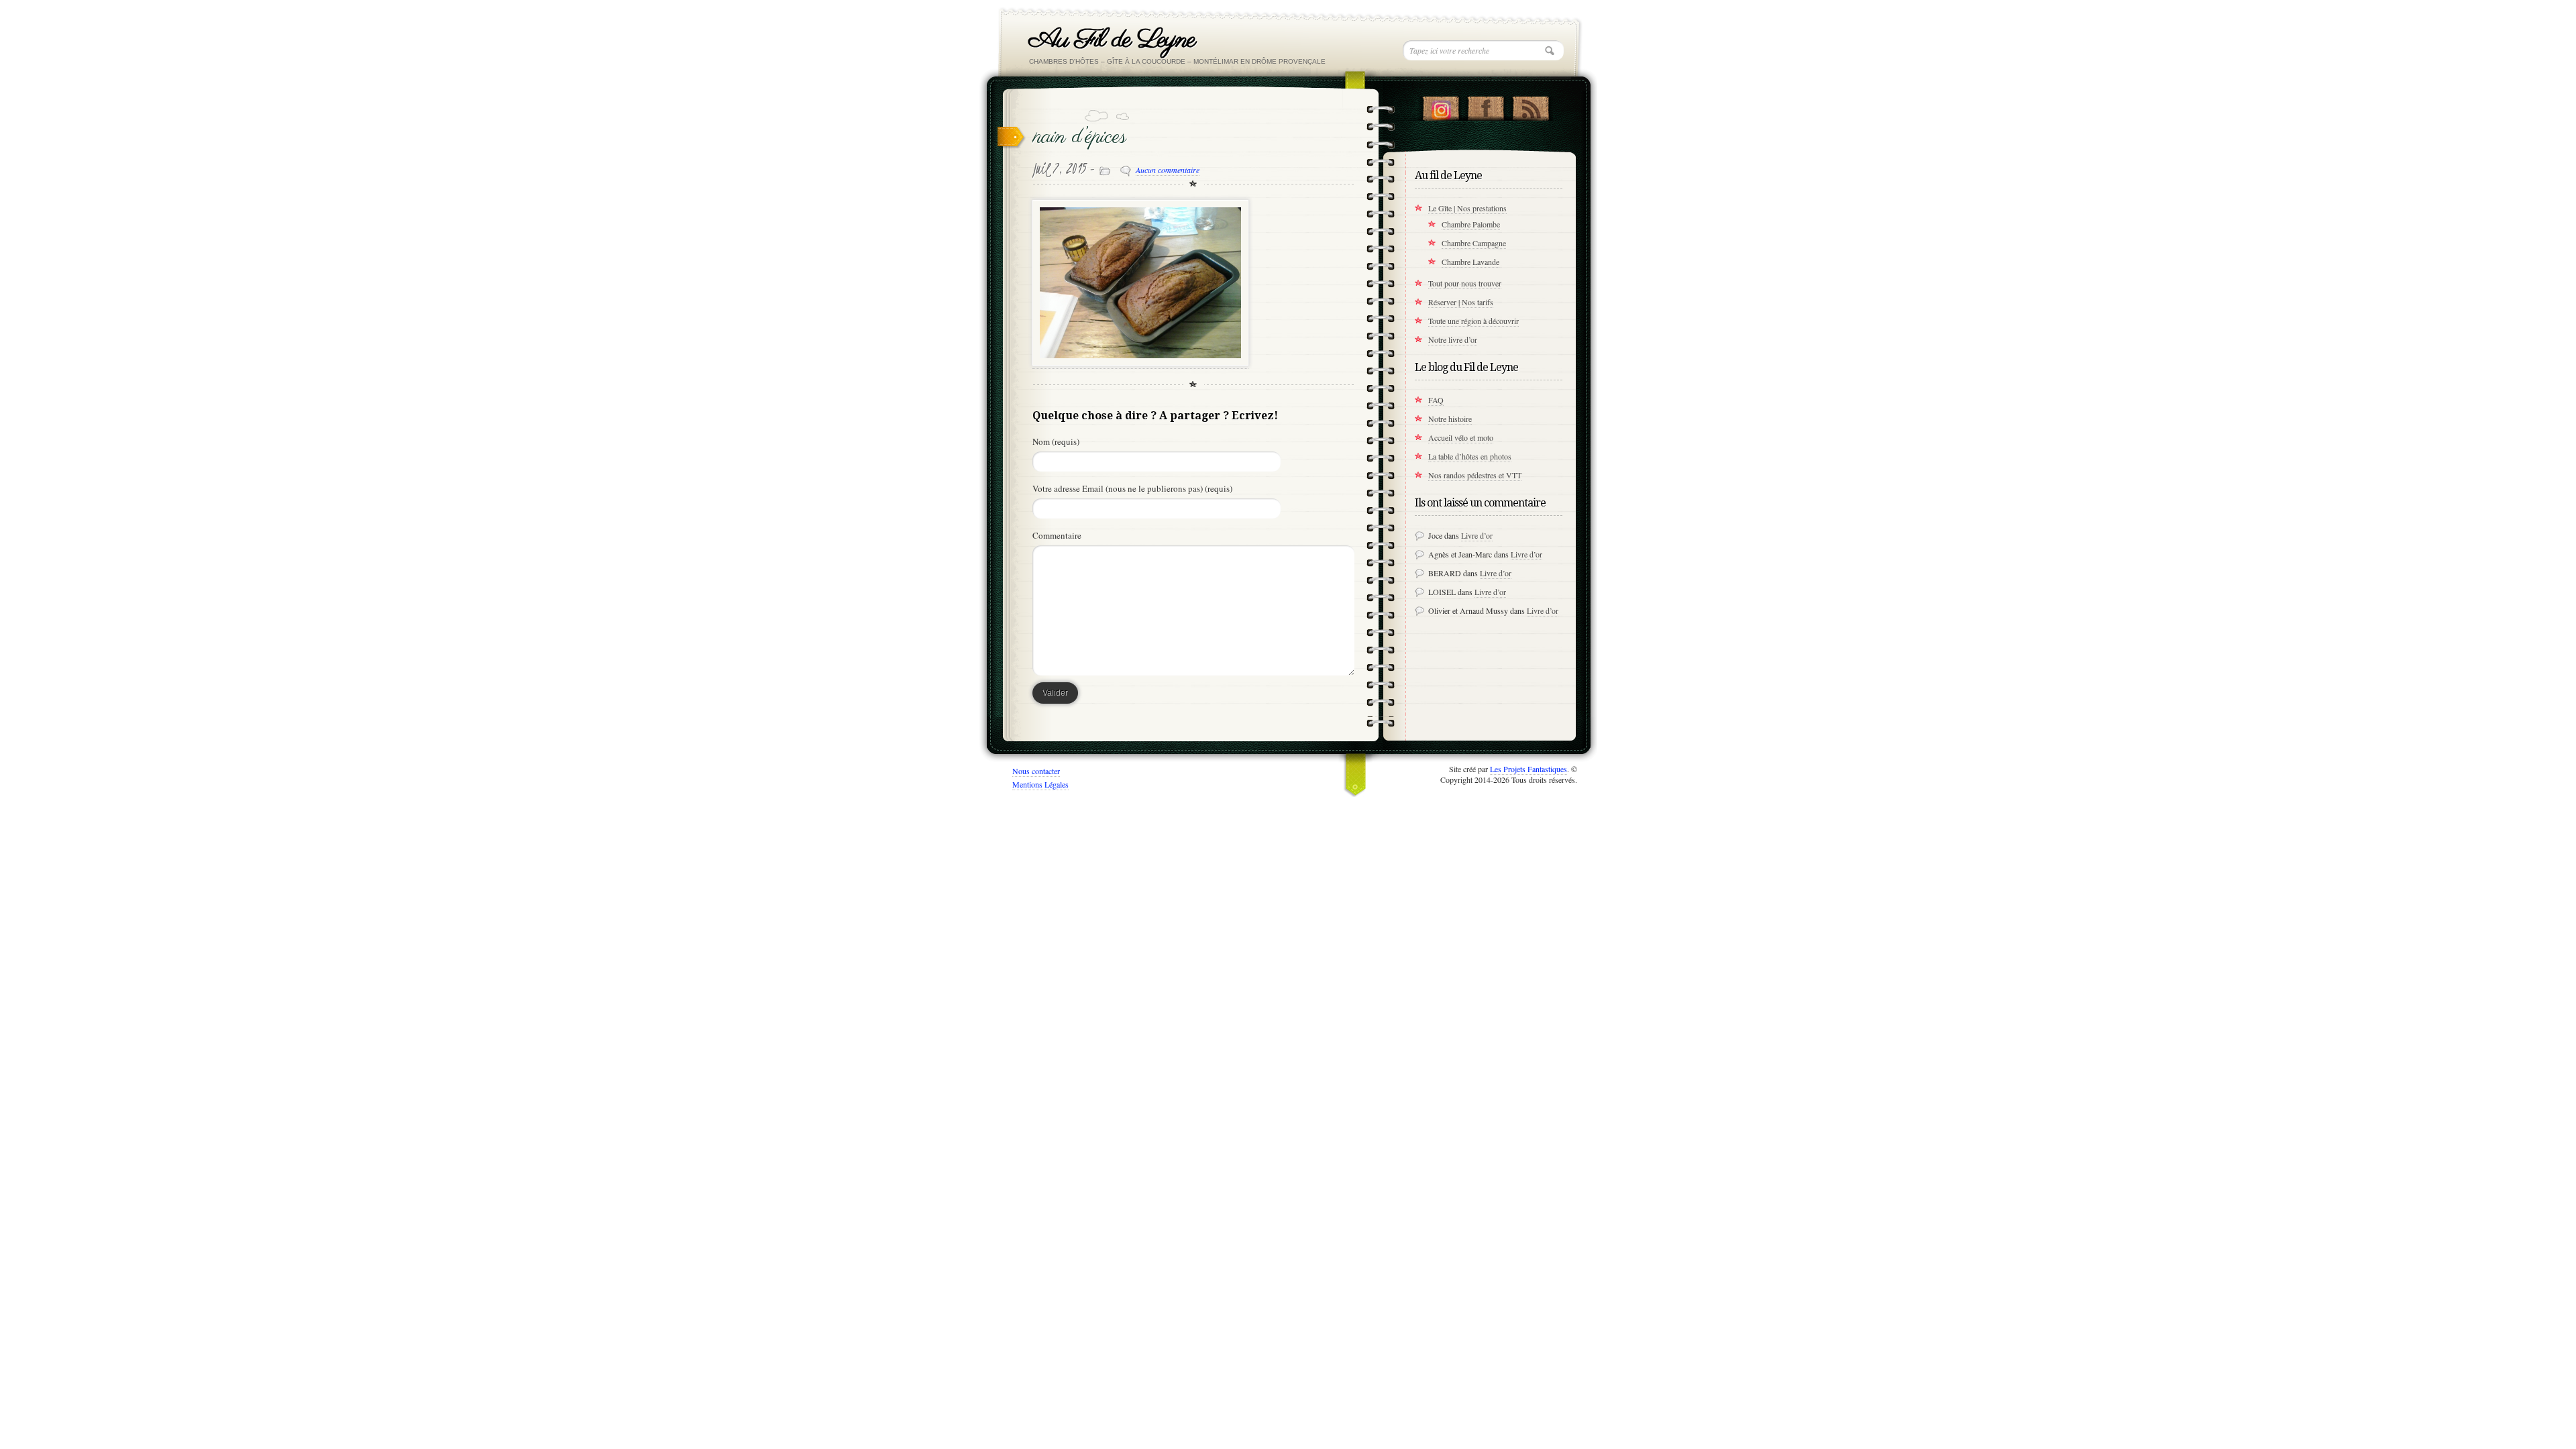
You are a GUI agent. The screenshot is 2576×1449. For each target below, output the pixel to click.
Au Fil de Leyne (1112, 40)
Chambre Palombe (1471, 224)
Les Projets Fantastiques (1528, 769)
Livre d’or (1477, 535)
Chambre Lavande (1470, 262)
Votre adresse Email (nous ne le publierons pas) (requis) (1132, 488)
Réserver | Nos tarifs (1461, 302)
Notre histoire (1450, 419)
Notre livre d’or (1453, 339)
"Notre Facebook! (1486, 105)
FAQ (1436, 400)
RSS (1531, 105)
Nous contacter (1036, 771)
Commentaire (1057, 535)
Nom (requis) (1056, 441)
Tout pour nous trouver (1465, 283)
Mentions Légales (1040, 784)
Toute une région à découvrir (1473, 321)
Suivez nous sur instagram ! (1441, 105)
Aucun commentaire (1168, 170)
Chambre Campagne (1474, 243)
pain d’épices (1080, 137)
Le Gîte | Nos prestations (1467, 208)
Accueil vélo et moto (1461, 437)
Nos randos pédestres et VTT (1475, 475)
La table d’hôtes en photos (1470, 456)
